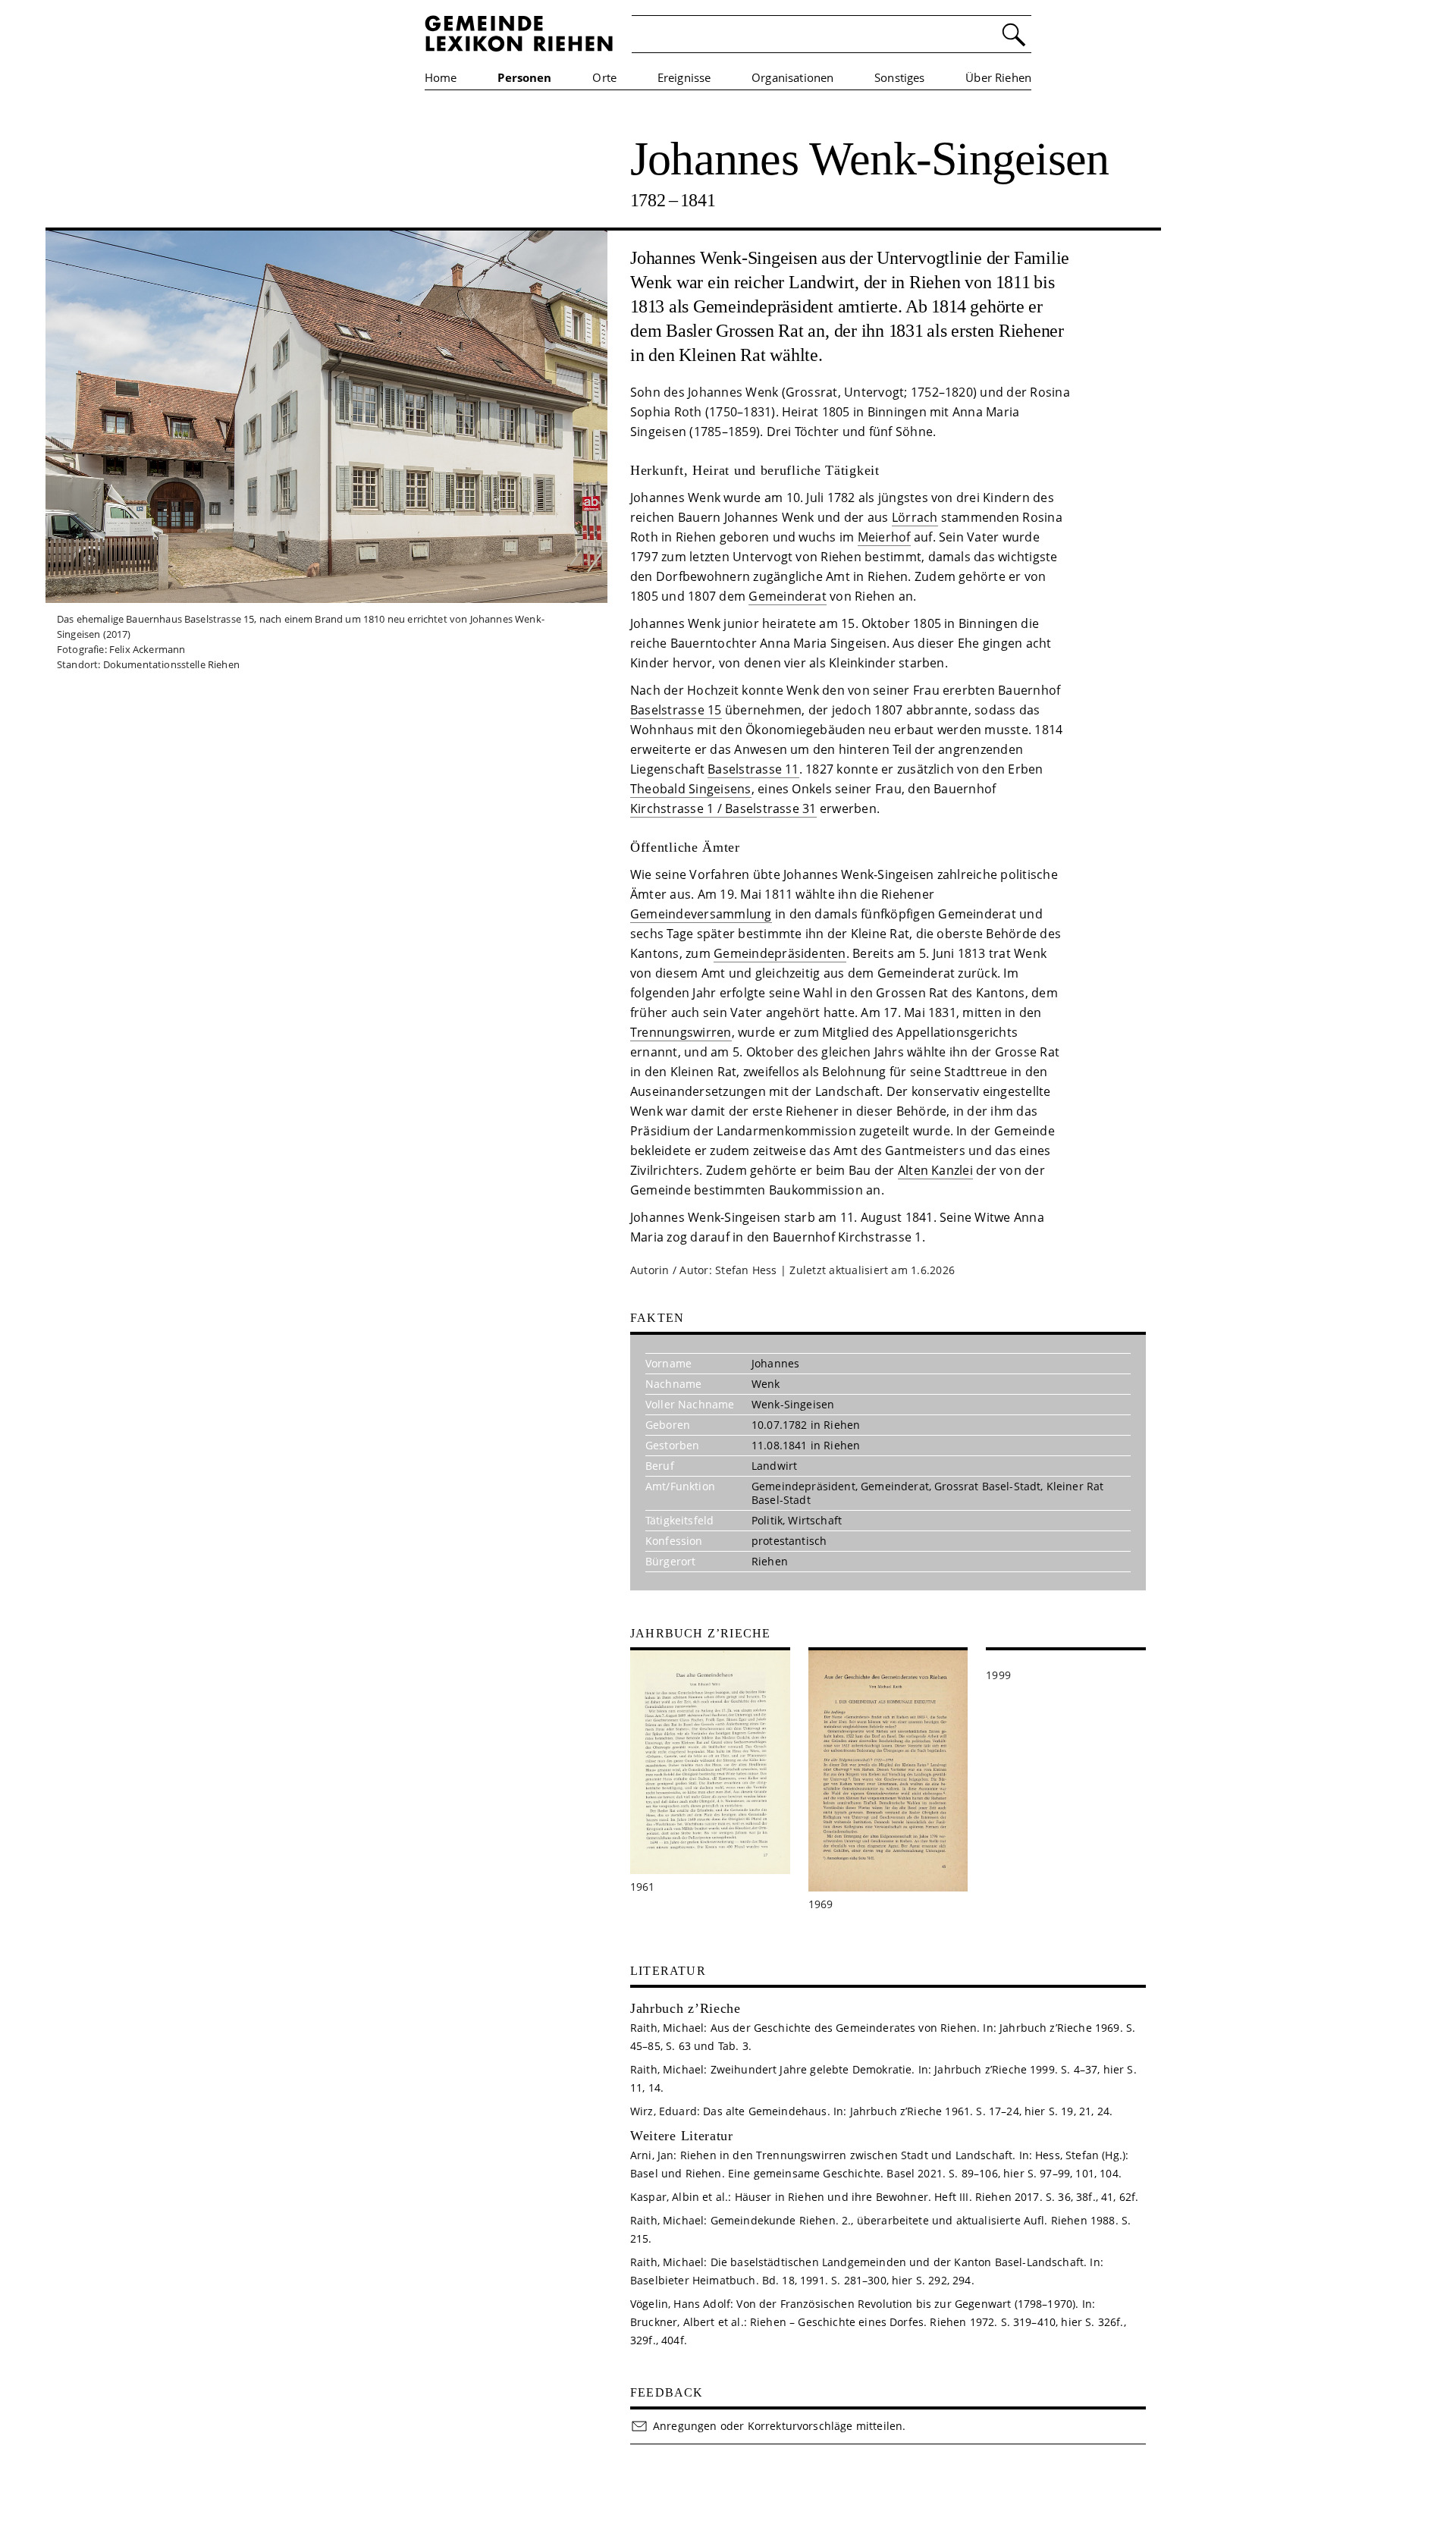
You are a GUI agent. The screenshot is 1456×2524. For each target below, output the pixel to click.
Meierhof (884, 537)
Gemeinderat (788, 596)
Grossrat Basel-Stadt (987, 1486)
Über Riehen (998, 77)
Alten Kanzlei (935, 1170)
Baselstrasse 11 (753, 769)
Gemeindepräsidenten (780, 953)
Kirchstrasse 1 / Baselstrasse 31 (723, 808)
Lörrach (915, 517)
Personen (524, 77)
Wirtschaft (815, 1520)
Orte (604, 77)
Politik (767, 1520)
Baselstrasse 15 (676, 710)
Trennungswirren (681, 1032)
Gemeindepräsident (803, 1486)
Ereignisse (684, 77)
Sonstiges (899, 77)
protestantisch (789, 1541)
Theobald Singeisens (691, 789)
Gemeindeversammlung (701, 914)
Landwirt (774, 1466)
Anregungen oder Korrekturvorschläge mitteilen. (779, 2426)
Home (441, 77)
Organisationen (792, 77)
